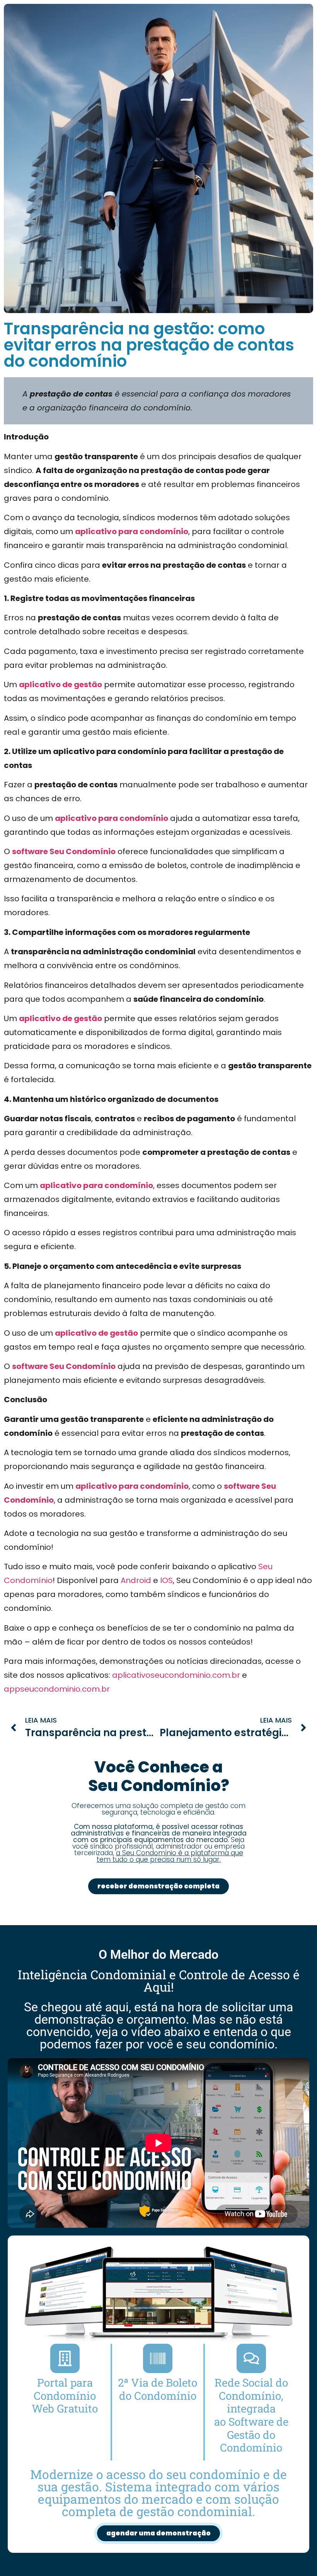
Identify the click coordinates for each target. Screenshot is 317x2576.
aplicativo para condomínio (132, 531)
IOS (166, 1580)
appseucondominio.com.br (57, 1689)
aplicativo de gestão (61, 684)
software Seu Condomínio (64, 851)
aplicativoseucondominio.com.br (176, 1675)
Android (136, 1580)
